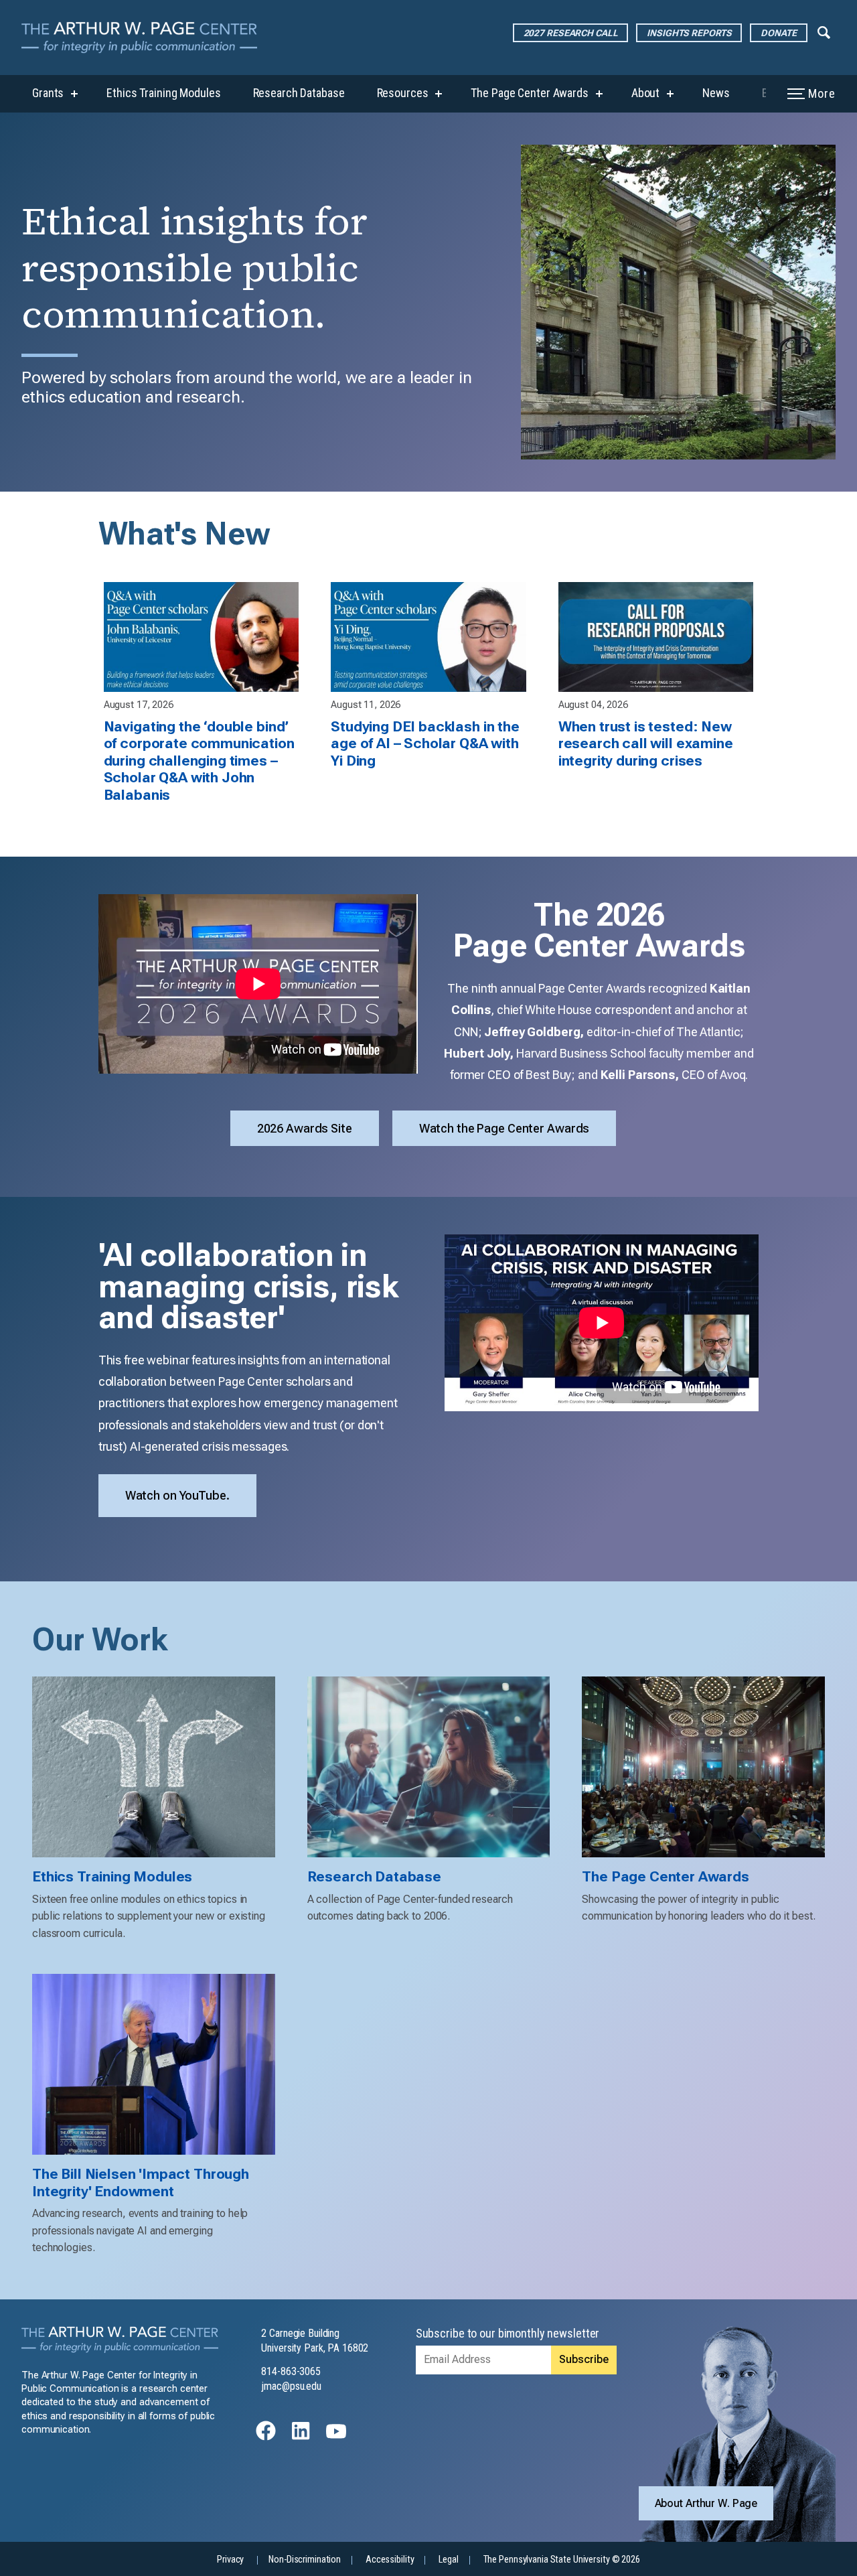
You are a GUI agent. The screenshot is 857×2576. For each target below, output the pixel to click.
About (645, 93)
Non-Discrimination (305, 2560)
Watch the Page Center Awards (504, 1128)
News (716, 93)
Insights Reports (689, 33)
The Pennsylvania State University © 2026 (562, 2560)
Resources (403, 93)
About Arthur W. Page (706, 2503)
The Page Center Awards (529, 93)
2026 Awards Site (305, 1128)
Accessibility (390, 2560)
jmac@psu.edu (291, 2386)
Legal (448, 2560)
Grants (48, 93)
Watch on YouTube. (177, 1495)
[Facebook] (266, 2437)
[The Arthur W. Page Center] (145, 38)
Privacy (230, 2560)
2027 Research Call (571, 33)
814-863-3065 (291, 2371)
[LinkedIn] (301, 2437)
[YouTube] (336, 2437)
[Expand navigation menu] (824, 31)
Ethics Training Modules (163, 93)
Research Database (299, 93)
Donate (778, 33)
